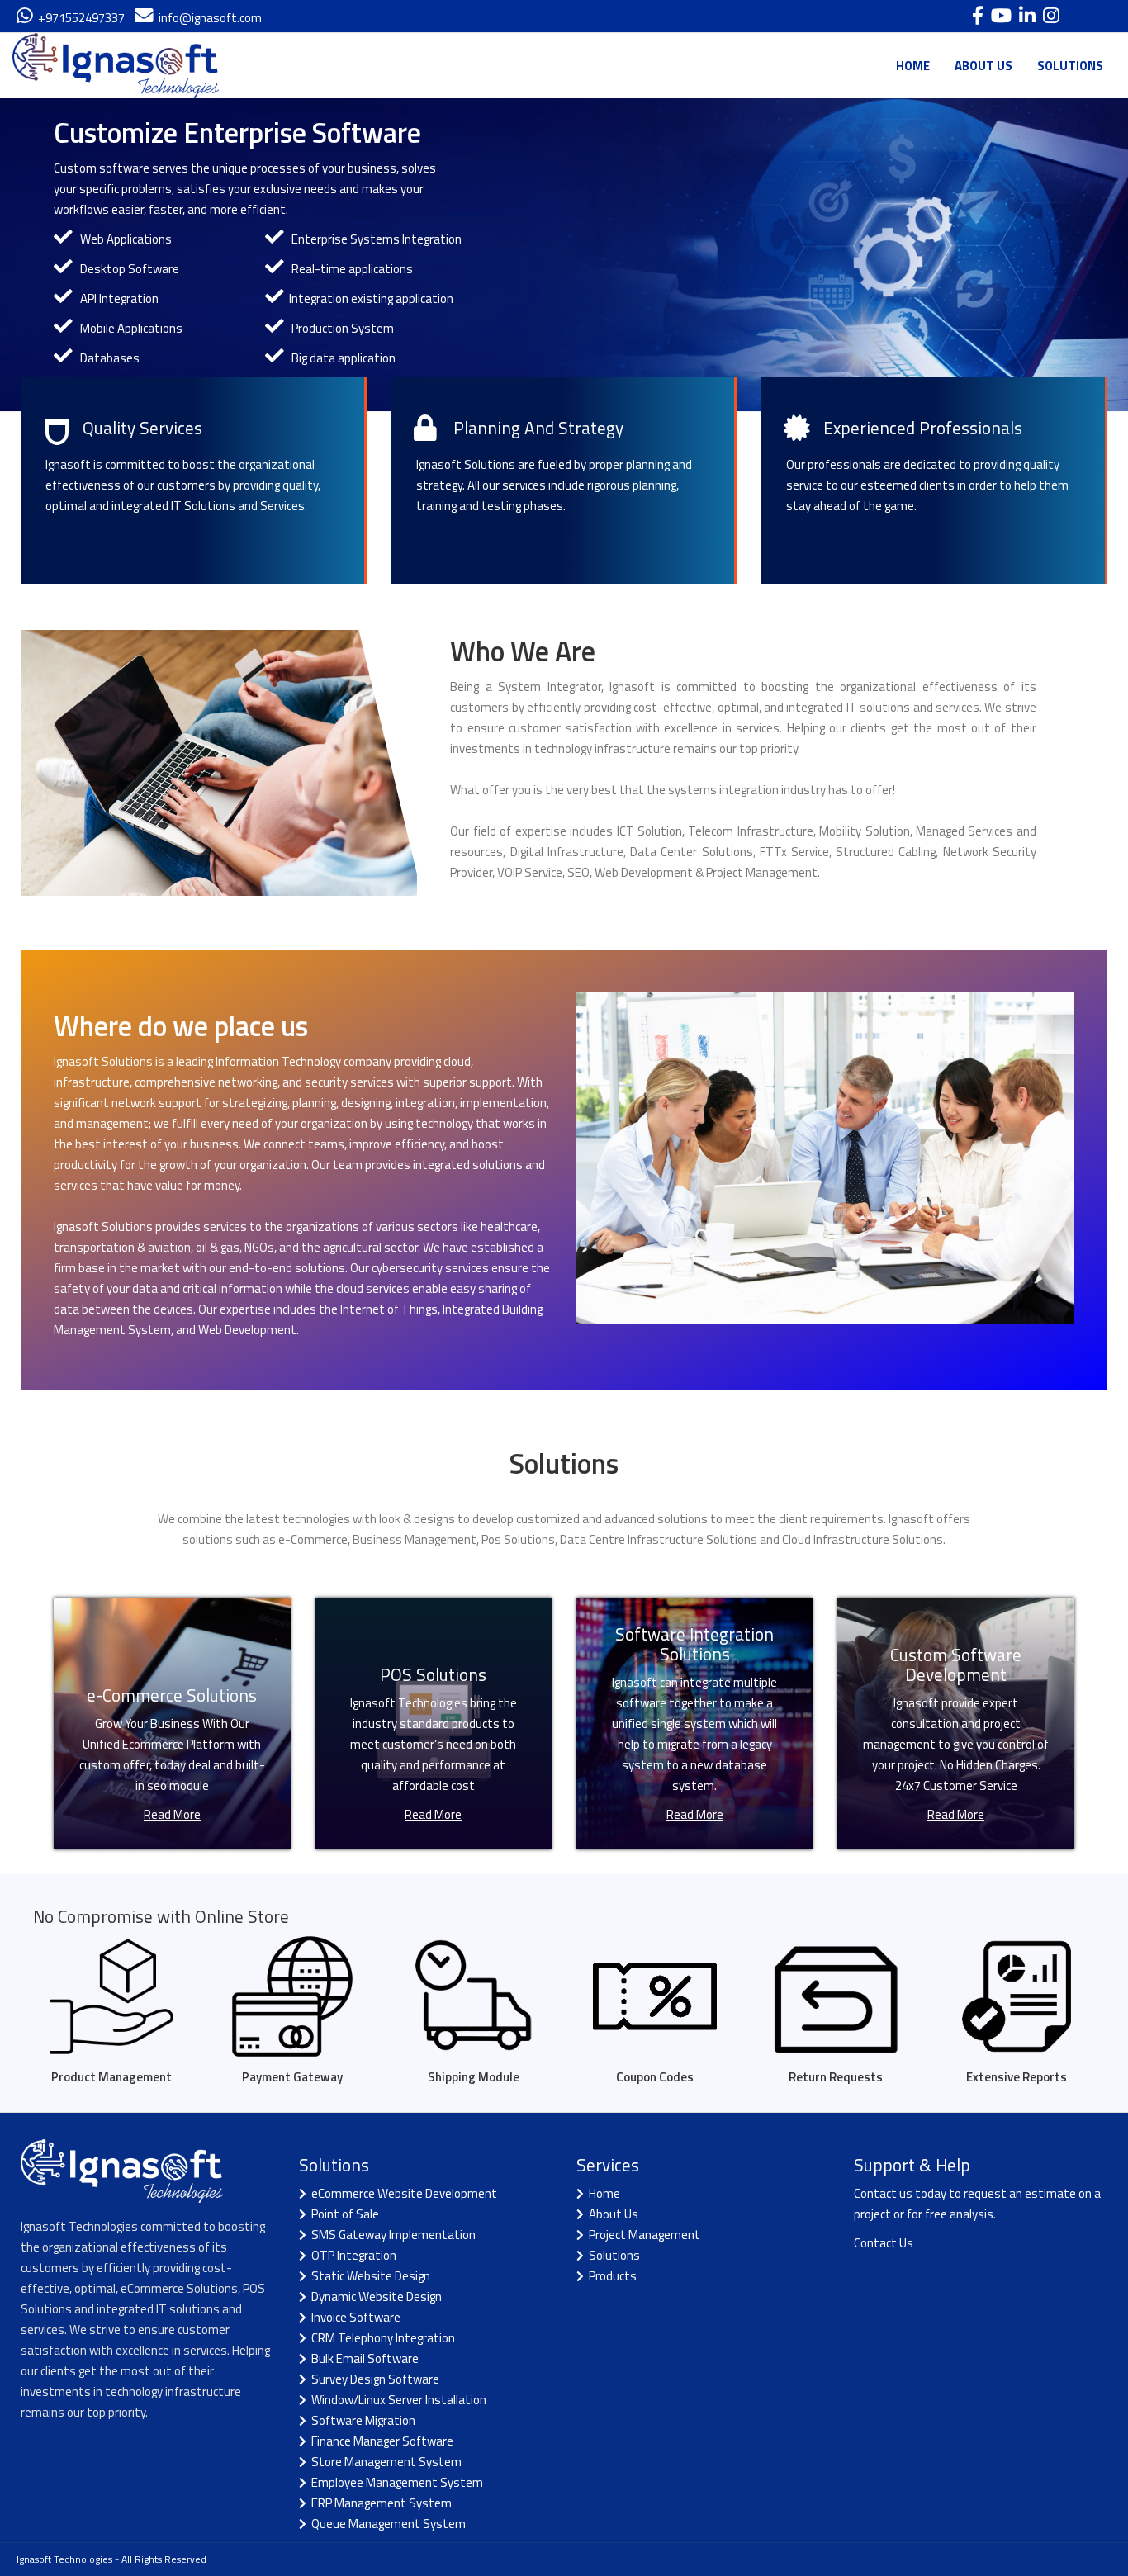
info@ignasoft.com (208, 18)
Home (602, 2193)
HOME (913, 66)
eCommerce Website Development (402, 2193)
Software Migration (361, 2420)
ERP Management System (379, 2503)
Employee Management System (395, 2482)
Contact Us (884, 2243)
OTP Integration (351, 2255)
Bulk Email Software (363, 2358)
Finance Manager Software (380, 2441)
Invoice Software (353, 2317)
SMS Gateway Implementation (391, 2235)
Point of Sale (343, 2214)
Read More (172, 1814)
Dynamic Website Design (374, 2297)
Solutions (612, 2255)
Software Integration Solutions (694, 1643)
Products (610, 2276)
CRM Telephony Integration (381, 2338)
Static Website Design (368, 2276)
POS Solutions (433, 1674)
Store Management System (384, 2462)
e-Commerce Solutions (172, 1695)
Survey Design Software (373, 2379)
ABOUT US (983, 66)
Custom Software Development (956, 1664)
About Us (611, 2214)
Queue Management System (386, 2524)
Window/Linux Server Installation (396, 2400)
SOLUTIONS (1070, 66)
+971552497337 (79, 18)
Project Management (642, 2235)
